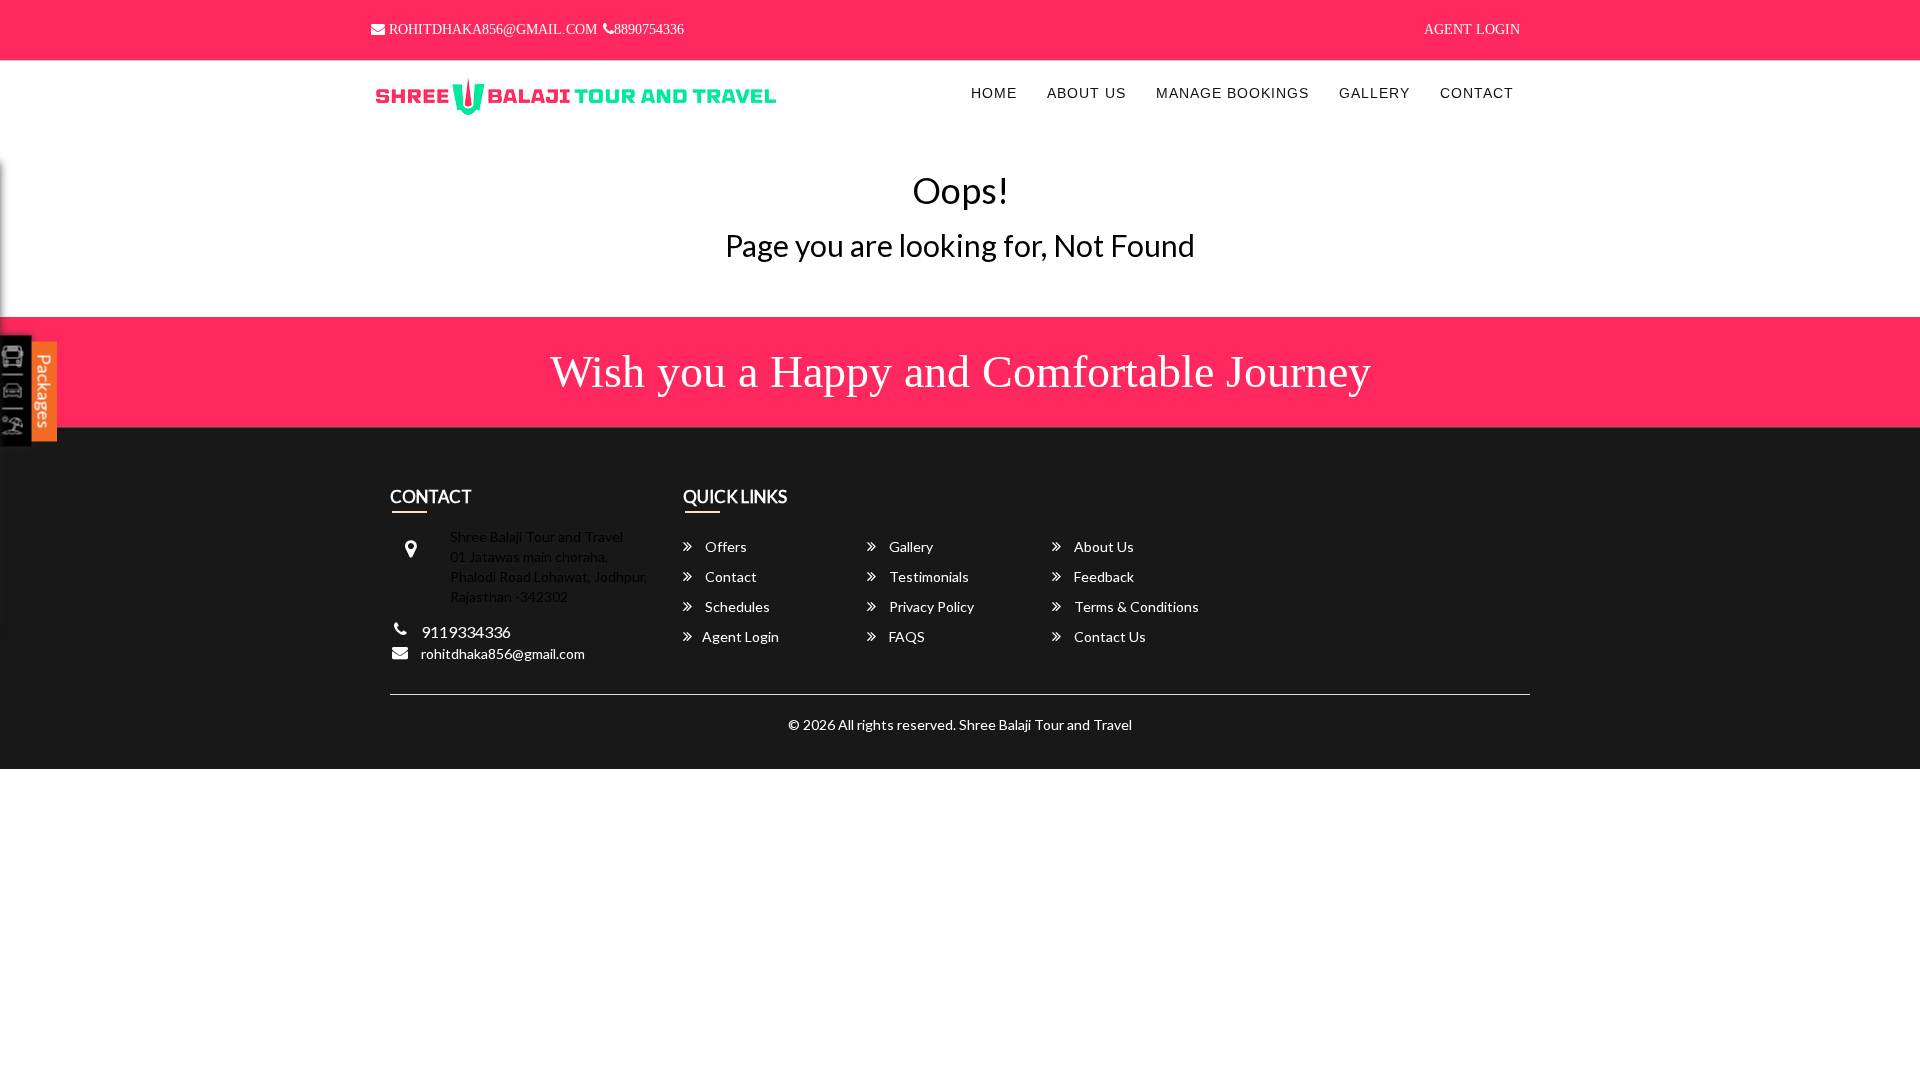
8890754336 (649, 29)
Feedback (1102, 576)
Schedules (736, 606)
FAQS (905, 636)
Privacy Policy (930, 606)
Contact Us (1108, 636)
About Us (1086, 93)
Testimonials (927, 576)
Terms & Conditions (1135, 606)
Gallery (1374, 93)
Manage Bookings (1232, 93)
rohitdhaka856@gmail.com (491, 29)
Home (994, 93)
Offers (724, 546)
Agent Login (1472, 29)
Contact (1477, 93)
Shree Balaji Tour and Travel (1045, 724)
